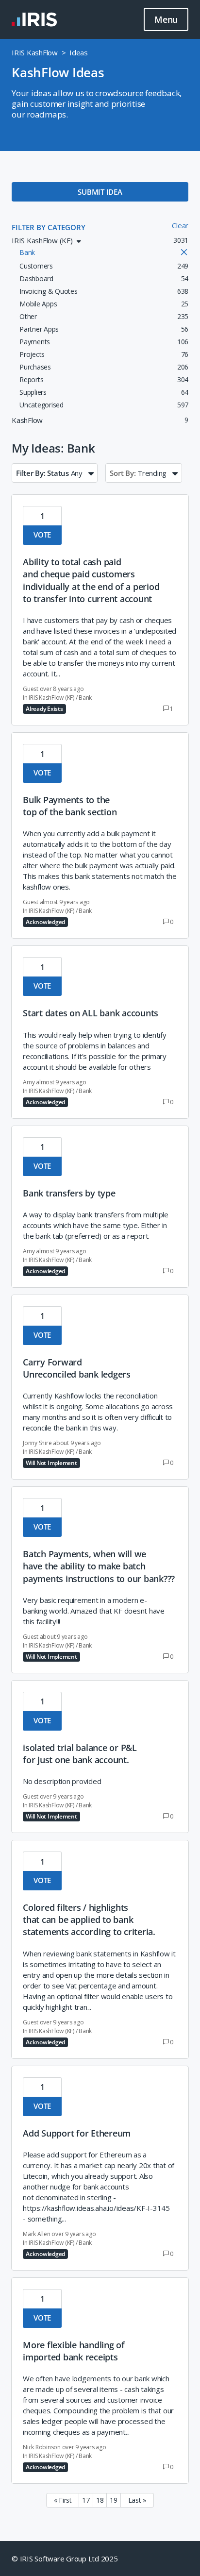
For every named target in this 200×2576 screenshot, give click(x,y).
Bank (85, 698)
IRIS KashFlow (35, 52)
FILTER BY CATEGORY (49, 227)
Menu (166, 19)
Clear (180, 225)
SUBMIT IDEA (100, 192)
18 (100, 2500)
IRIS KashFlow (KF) (51, 698)
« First (63, 2500)
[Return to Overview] (34, 19)
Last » (137, 2500)
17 (86, 2500)
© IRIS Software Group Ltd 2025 (65, 2559)
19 (114, 2500)
